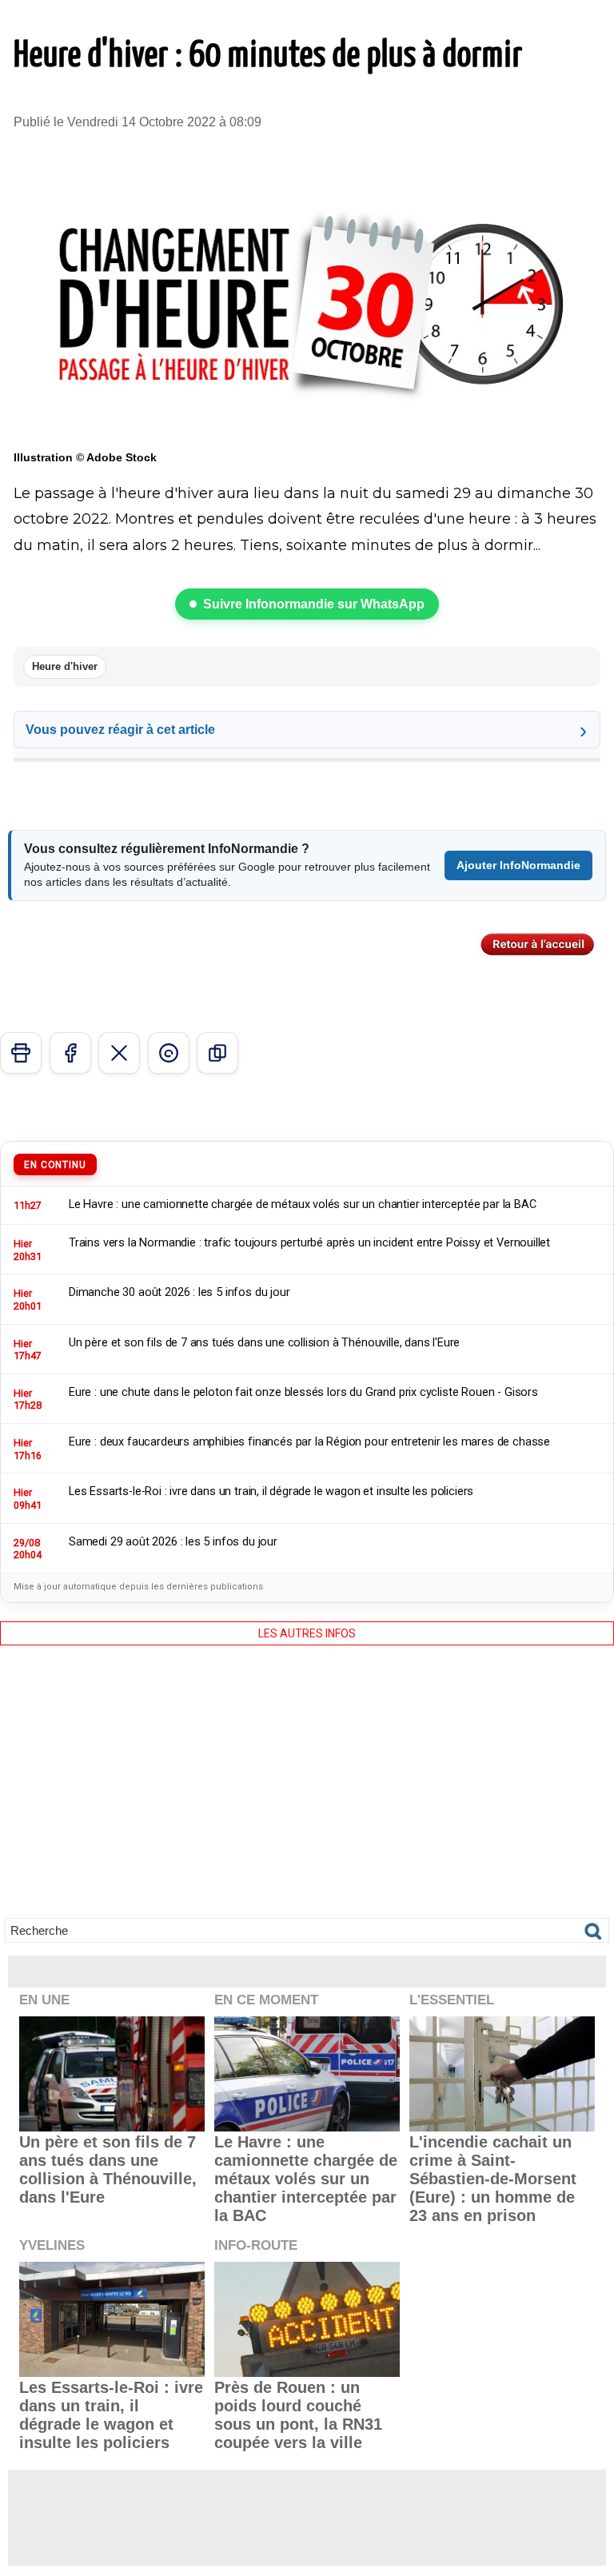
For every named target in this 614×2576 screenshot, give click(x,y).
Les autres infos (307, 1633)
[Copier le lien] (217, 1053)
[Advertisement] (307, 1793)
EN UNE (44, 2000)
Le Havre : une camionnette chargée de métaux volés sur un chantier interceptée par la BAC (306, 2179)
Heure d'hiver (65, 666)
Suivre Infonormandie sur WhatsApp (314, 604)
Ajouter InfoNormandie (518, 865)
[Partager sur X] (119, 1053)
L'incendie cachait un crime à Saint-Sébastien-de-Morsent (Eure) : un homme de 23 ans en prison (493, 2179)
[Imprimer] (21, 1053)
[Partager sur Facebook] (70, 1053)
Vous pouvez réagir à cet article (120, 730)
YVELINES (52, 2245)
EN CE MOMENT (266, 2000)
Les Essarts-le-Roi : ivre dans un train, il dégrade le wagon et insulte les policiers (111, 2415)
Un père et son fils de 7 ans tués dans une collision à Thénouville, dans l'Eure (108, 2169)
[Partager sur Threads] (169, 1053)
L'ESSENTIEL (452, 2000)
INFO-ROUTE (256, 2245)
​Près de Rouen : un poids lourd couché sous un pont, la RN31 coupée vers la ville (298, 2415)
